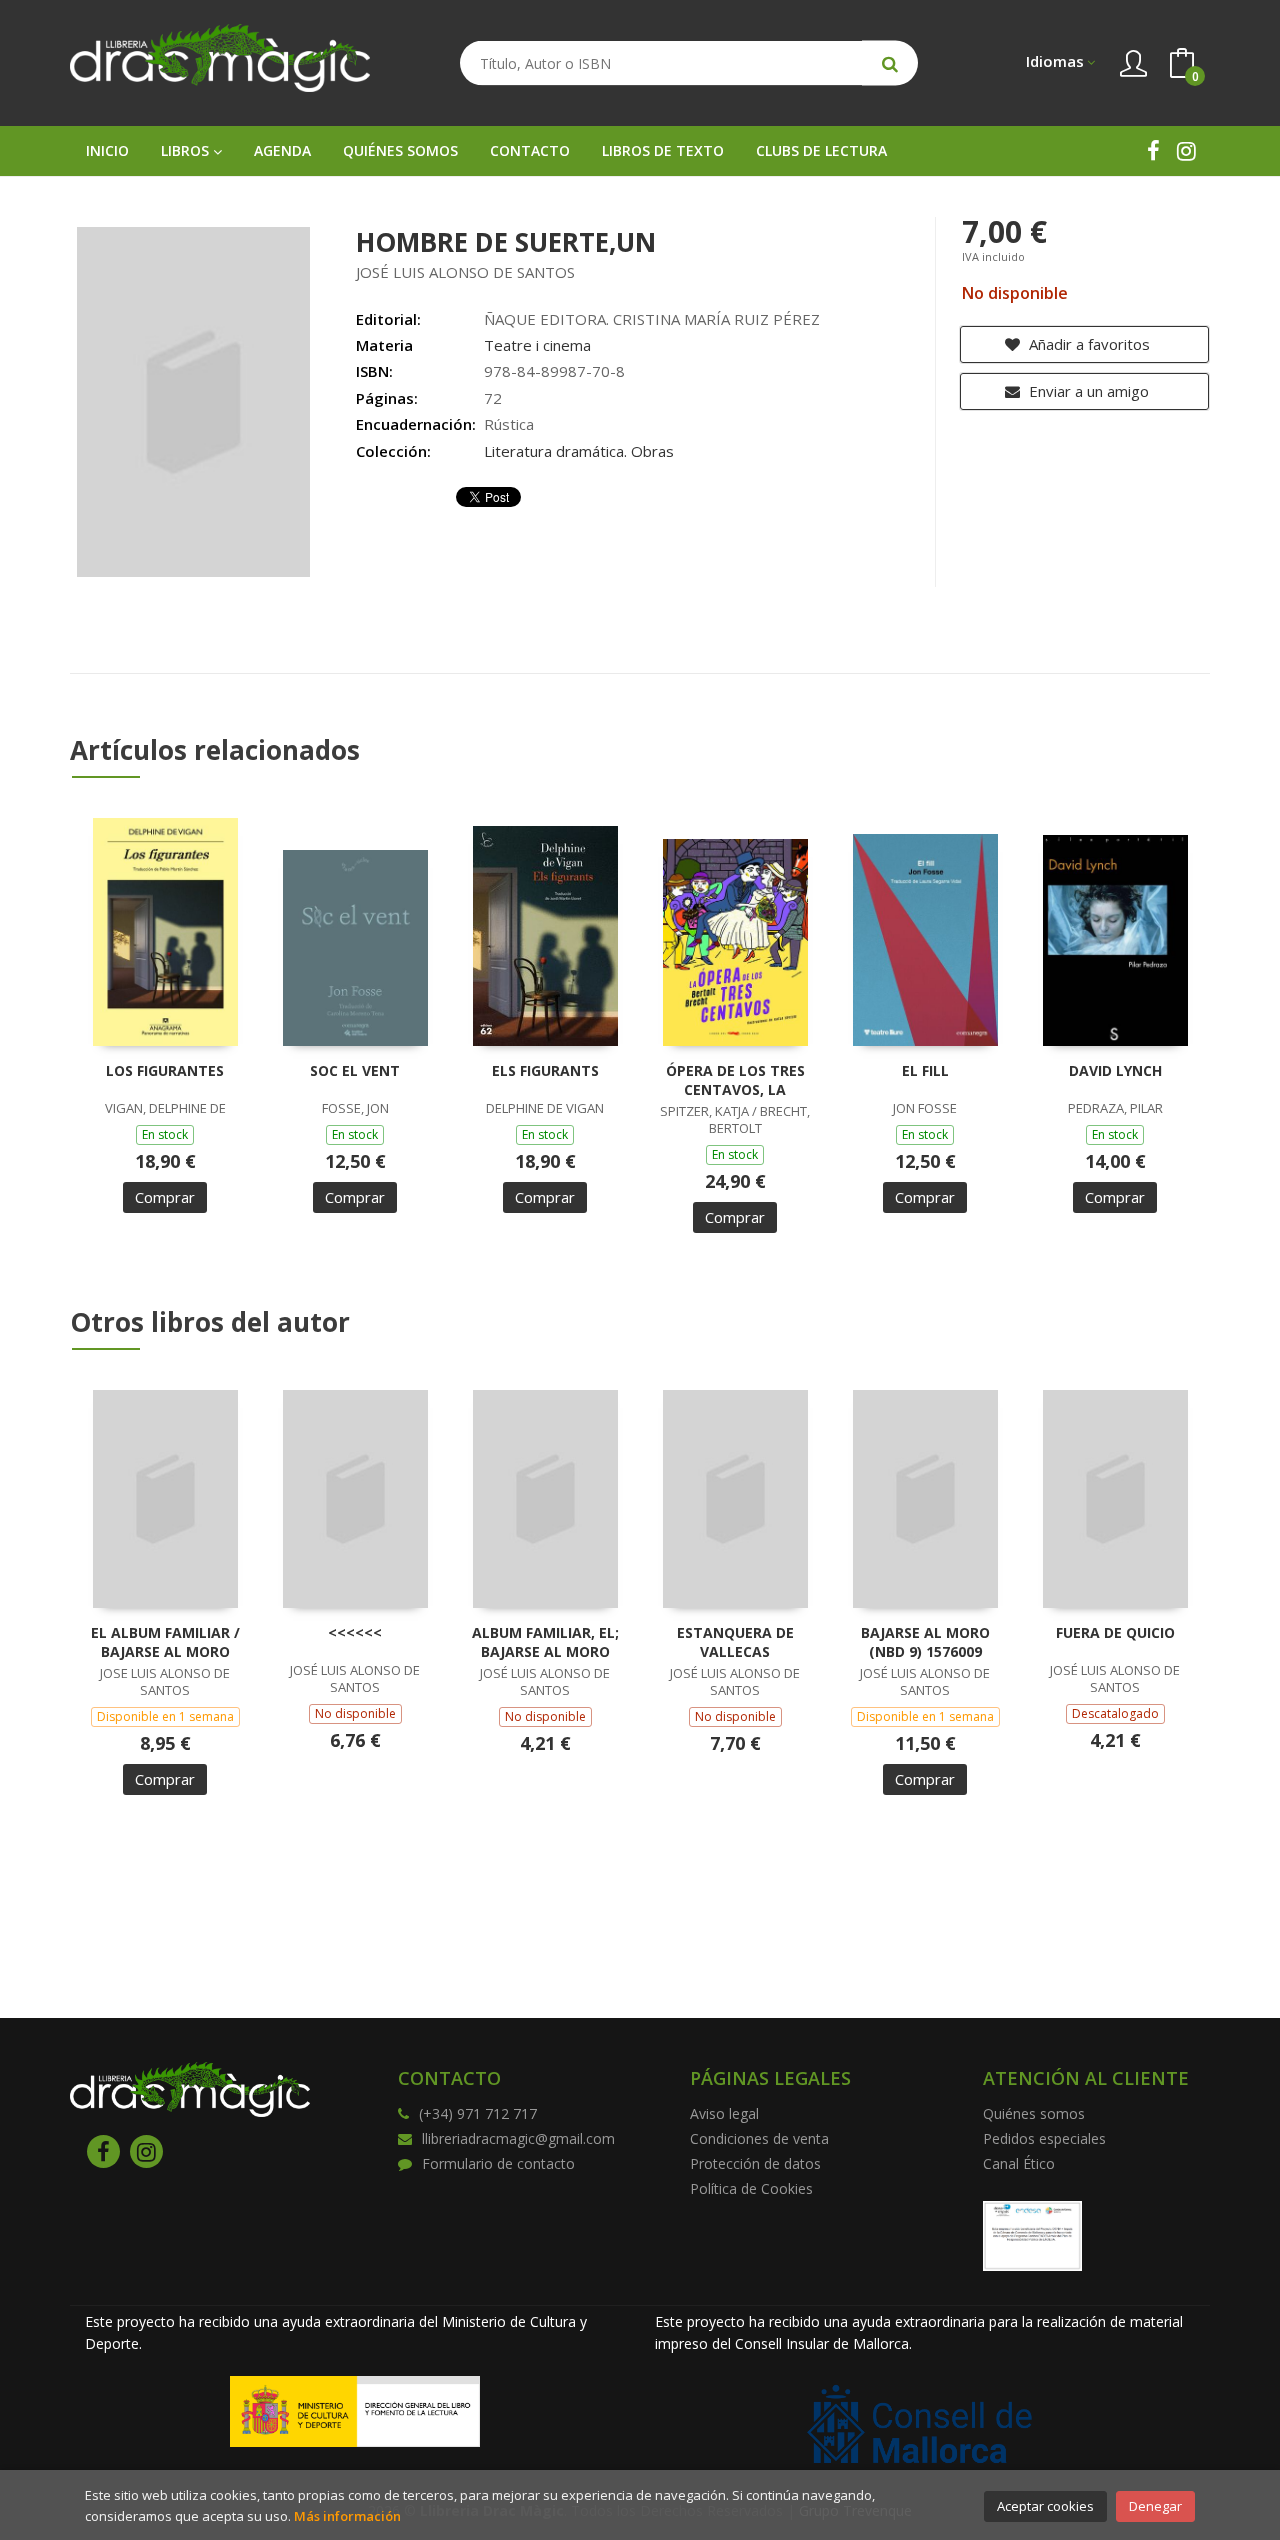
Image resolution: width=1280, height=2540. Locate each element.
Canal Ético (1019, 2163)
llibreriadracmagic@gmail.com (518, 2138)
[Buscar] (890, 63)
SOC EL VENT (355, 1070)
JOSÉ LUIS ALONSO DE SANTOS (465, 272)
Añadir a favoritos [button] (1087, 344)
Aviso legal (724, 2113)
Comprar (165, 1197)
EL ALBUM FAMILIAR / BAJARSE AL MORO (165, 1642)
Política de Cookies (751, 2188)
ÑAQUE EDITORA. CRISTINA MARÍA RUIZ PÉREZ (652, 319)
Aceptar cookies (1045, 2506)
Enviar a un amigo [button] (1087, 391)
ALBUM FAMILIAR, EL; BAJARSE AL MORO (545, 1642)
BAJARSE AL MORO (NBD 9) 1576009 (925, 1642)
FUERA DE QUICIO (1115, 1632)
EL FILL (925, 1070)
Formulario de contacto (498, 2163)
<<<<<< (355, 1632)
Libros (187, 150)
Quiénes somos (1034, 2113)
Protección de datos (755, 2163)
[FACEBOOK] (1153, 150)
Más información (347, 2516)
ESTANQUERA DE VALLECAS (735, 1642)
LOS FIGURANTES (165, 1070)
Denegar (1155, 2506)
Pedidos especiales (1044, 2138)
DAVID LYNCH (1115, 1070)
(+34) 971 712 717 (478, 2113)
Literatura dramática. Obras (579, 451)
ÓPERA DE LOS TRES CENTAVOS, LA (735, 1080)
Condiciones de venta (759, 2138)
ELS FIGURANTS (545, 1070)
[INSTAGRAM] (1186, 150)
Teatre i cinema (537, 345)
